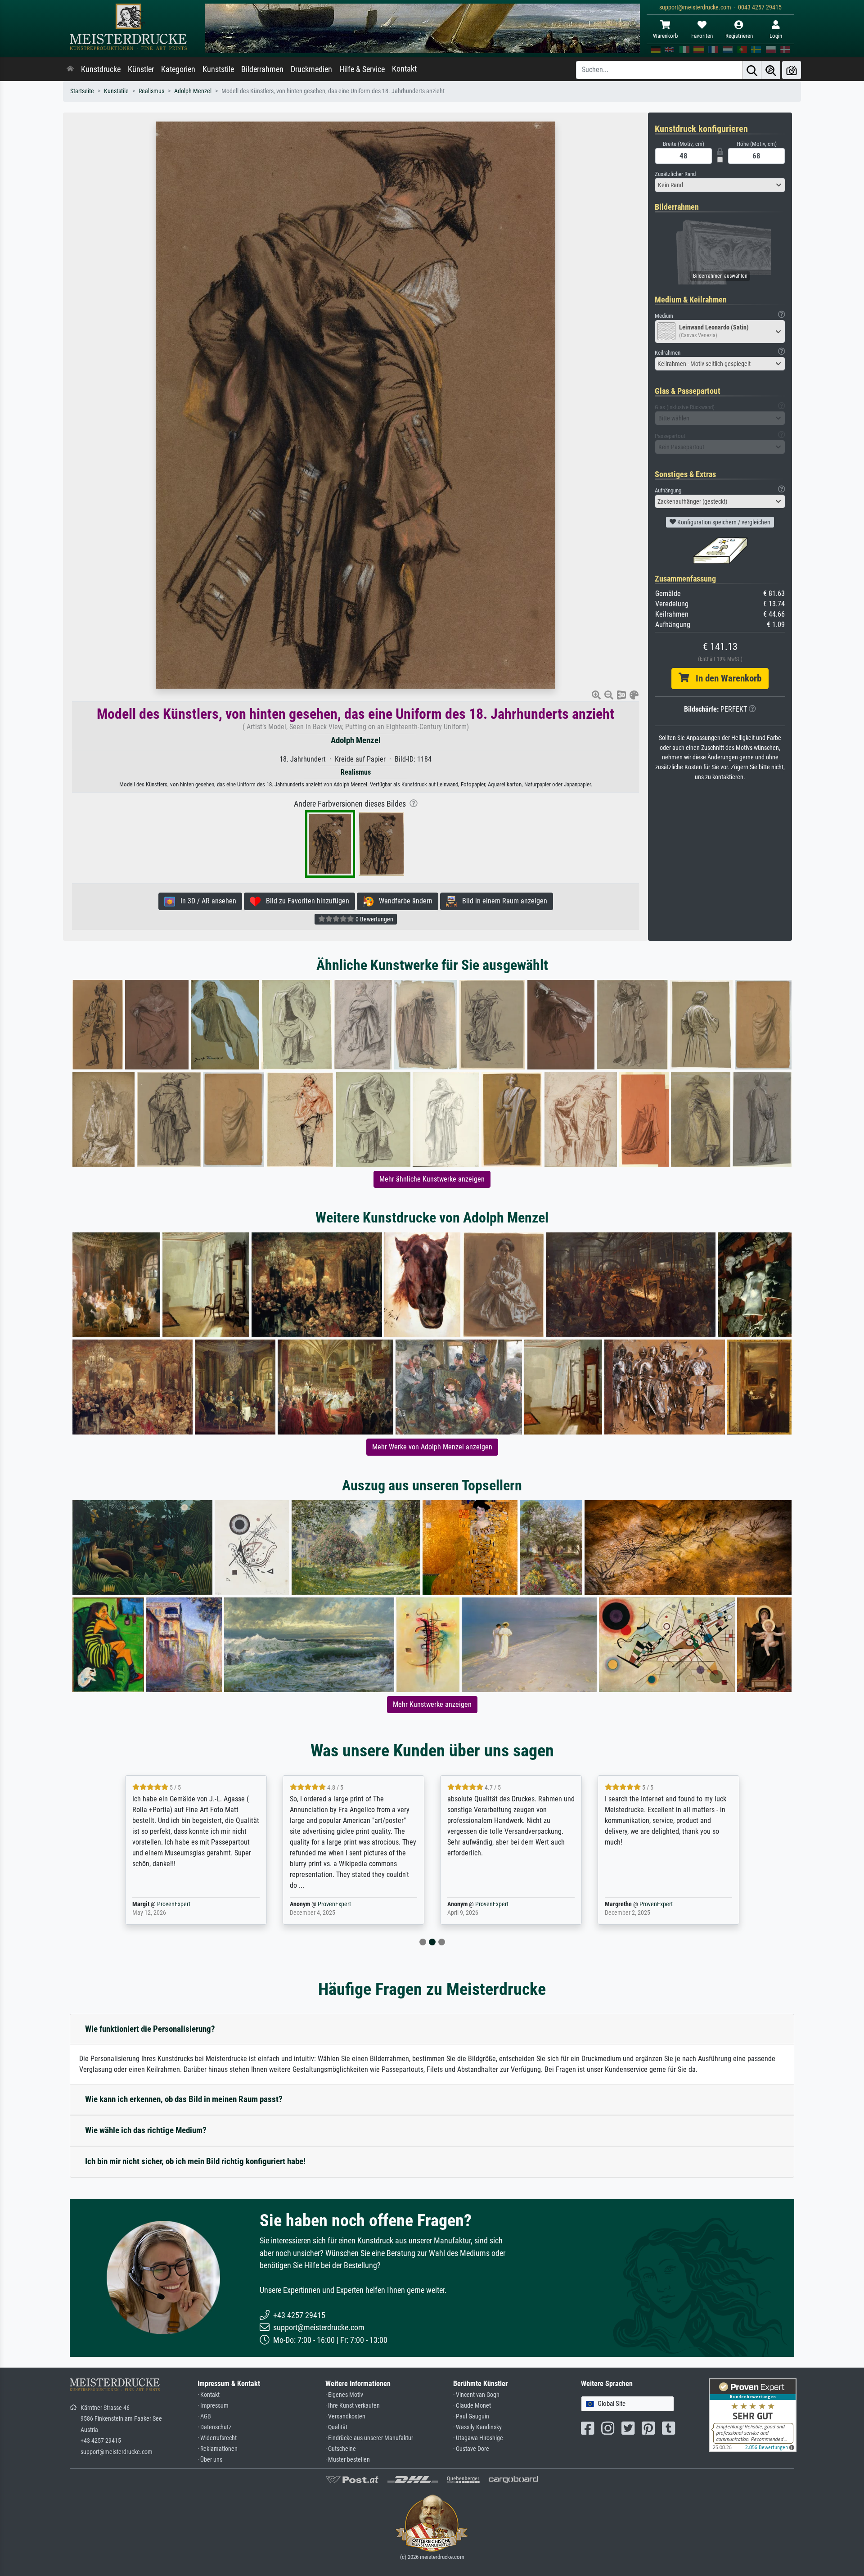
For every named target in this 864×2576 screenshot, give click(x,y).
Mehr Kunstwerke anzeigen (432, 1704)
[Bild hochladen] (792, 70)
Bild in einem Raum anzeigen (502, 901)
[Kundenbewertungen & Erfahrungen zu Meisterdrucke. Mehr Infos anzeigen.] (753, 2415)
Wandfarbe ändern (403, 901)
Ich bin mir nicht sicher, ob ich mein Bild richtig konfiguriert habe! (195, 2161)
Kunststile (218, 69)
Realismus (151, 91)
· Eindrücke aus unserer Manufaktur (369, 2438)
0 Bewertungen (374, 919)
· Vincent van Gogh (476, 2395)
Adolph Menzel (193, 91)
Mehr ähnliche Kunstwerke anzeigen (432, 1179)
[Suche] (752, 70)
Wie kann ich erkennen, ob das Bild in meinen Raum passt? (184, 2099)
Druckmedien (311, 69)
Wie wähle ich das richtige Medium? (146, 2130)
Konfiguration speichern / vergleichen (723, 522)
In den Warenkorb (725, 678)
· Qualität (336, 2427)
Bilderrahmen (262, 69)
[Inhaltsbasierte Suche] (771, 70)
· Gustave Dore (471, 2449)
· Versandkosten (345, 2416)
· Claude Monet (472, 2406)
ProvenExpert (174, 1904)
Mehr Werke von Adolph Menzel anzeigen (432, 1447)
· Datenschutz (214, 2427)
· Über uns (210, 2460)
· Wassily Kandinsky (477, 2427)
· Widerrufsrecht (217, 2438)
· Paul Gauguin (471, 2416)
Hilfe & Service (362, 69)
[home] (70, 69)
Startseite (82, 91)
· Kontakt (209, 2395)
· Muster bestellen (348, 2460)
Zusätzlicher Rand (675, 174)
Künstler (141, 69)
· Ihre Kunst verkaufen (353, 2406)
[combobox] (720, 185)
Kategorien (178, 69)
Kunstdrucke (101, 69)
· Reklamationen (218, 2449)
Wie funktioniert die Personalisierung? (150, 2029)
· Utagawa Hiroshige (478, 2438)
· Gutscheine (341, 2449)
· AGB (204, 2416)
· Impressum (213, 2406)
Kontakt (404, 69)
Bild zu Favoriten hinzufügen (305, 901)
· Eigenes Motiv (344, 2395)
